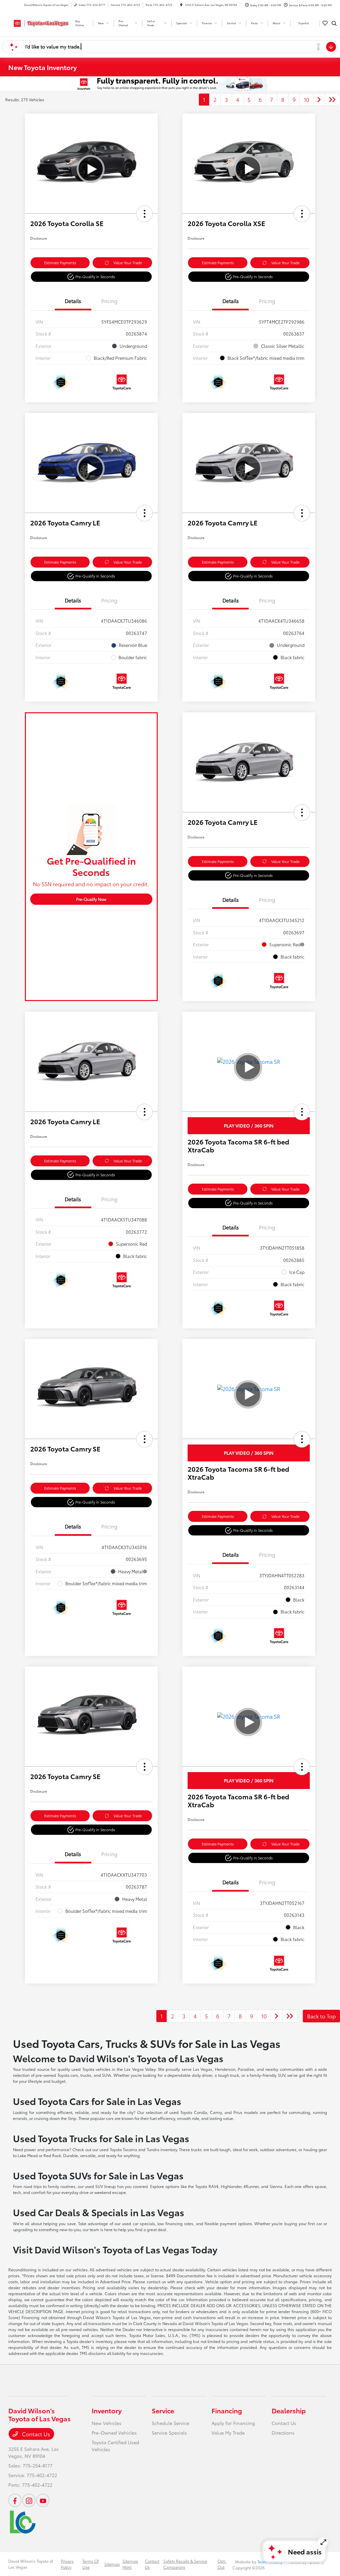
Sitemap (112, 2564)
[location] (181, 5)
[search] (334, 23)
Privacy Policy (67, 2564)
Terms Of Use (91, 2564)
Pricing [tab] (109, 301)
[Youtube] (43, 2500)
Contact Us (35, 2434)
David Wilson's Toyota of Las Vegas (31, 2564)
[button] (144, 214)
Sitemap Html (130, 2564)
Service (163, 2410)
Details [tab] (73, 301)
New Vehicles (107, 2423)
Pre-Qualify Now (91, 899)
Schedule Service (170, 2423)
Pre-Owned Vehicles (114, 2433)
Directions (283, 2433)
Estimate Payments (60, 263)
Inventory (107, 2410)
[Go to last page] (332, 100)
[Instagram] (29, 2500)
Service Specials (169, 2433)
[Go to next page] (319, 100)
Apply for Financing (233, 2423)
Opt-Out (222, 2564)
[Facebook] (15, 2500)
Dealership (289, 2410)
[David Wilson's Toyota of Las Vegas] (38, 22)
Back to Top (321, 2016)
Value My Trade (228, 2433)
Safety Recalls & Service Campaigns (185, 2564)
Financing (227, 2410)
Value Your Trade (128, 263)
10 (306, 99)
